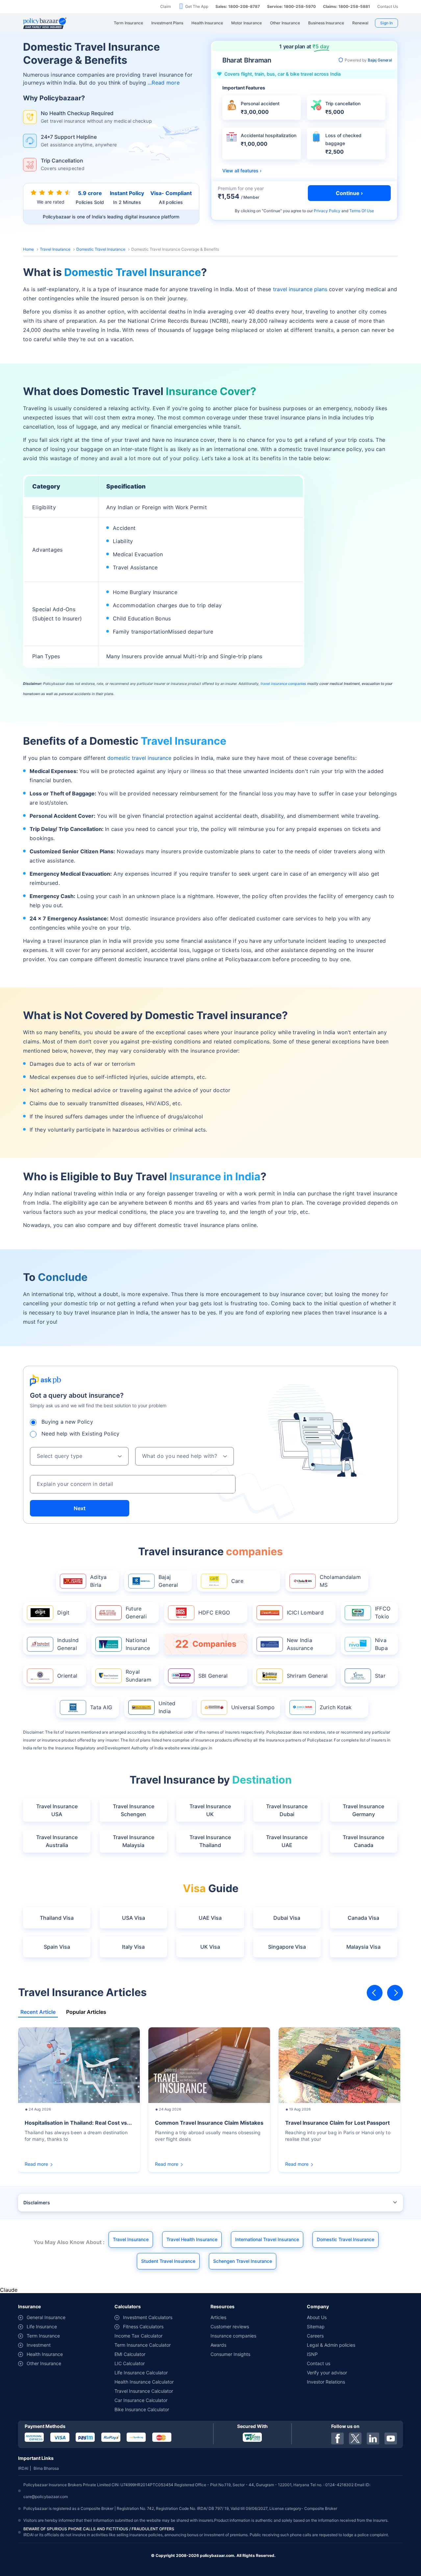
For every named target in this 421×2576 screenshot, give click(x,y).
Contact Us (388, 6)
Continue (272, 211)
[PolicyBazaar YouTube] (391, 2438)
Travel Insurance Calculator (144, 2391)
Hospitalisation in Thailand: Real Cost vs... (78, 2123)
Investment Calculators (148, 2317)
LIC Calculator (130, 2363)
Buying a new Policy (67, 1422)
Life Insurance (42, 2326)
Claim (165, 6)
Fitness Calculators (143, 2326)
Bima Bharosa (46, 2468)
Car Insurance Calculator (141, 2400)
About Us (317, 2317)
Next (80, 1508)
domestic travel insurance (139, 758)
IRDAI (23, 2468)
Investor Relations (326, 2382)
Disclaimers (37, 2202)
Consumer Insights (230, 2354)
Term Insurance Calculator (143, 2345)
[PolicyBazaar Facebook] (337, 2438)
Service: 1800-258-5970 (291, 6)
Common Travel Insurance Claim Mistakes (209, 2123)
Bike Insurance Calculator (142, 2409)
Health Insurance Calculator (144, 2382)
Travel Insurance (55, 249)
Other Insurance (44, 2363)
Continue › (349, 193)
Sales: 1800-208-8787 (238, 6)
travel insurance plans (300, 289)
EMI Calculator (130, 2354)
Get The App (197, 6)
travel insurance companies (283, 684)
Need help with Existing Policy (81, 1434)
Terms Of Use (362, 211)
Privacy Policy (327, 211)
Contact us (319, 2363)
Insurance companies (233, 2336)
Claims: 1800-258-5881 (347, 6)
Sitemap (316, 2326)
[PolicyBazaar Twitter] (355, 2438)
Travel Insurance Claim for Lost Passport (337, 2123)
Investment (39, 2345)
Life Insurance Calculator (141, 2373)
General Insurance (46, 2317)
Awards (218, 2345)
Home (28, 249)
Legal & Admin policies (331, 2345)
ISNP (312, 2354)
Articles (218, 2317)
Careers (315, 2336)
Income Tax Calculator (138, 2336)
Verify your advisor (327, 2373)
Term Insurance (43, 2336)
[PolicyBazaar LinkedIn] (373, 2438)
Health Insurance (45, 2354)
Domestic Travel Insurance (101, 249)
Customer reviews (230, 2326)
